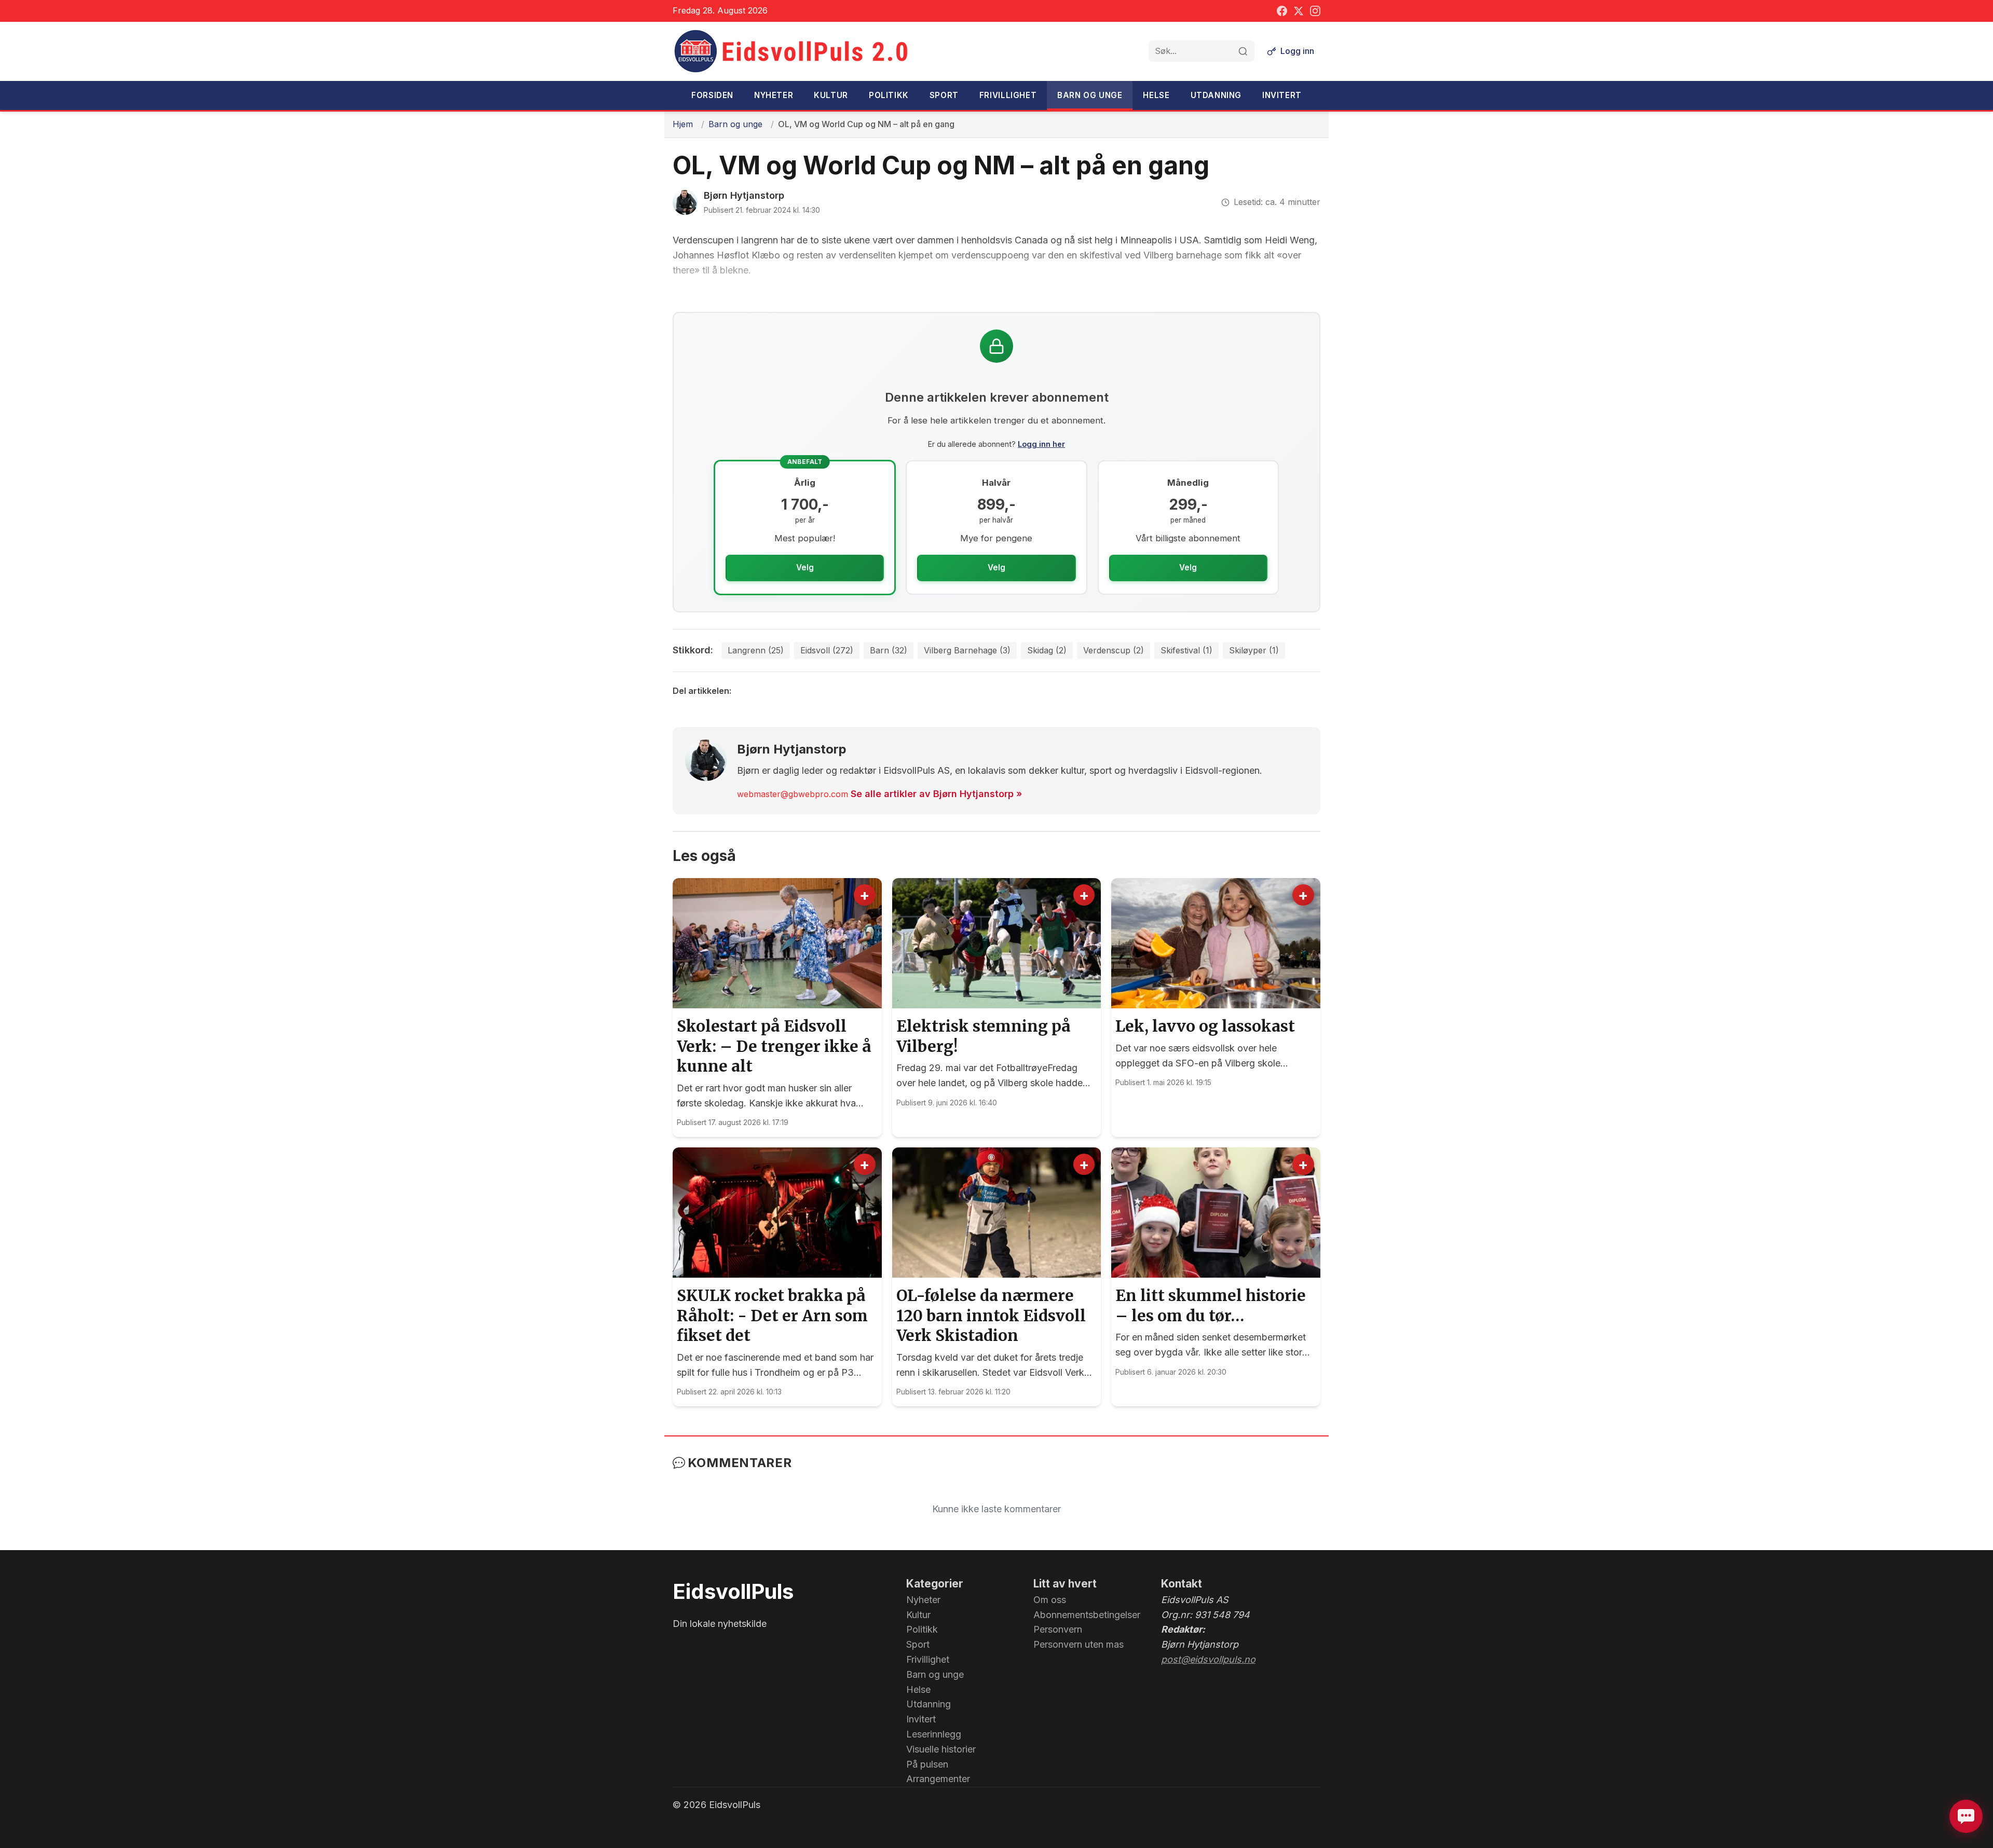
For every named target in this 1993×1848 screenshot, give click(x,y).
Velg (805, 567)
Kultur (831, 95)
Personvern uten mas (1079, 1644)
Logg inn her (1041, 444)
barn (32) (889, 650)
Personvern (1058, 1629)
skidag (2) (1047, 650)
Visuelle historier (941, 1749)
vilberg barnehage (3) (967, 650)
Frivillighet (1008, 95)
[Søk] (1243, 51)
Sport (944, 95)
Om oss (1050, 1600)
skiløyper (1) (1254, 650)
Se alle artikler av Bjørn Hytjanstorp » (936, 794)
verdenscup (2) (1114, 650)
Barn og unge (1090, 95)
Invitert (1282, 95)
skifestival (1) (1186, 650)
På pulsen (927, 1764)
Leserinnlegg (934, 1734)
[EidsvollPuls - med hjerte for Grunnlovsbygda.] (792, 51)
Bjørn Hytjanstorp (744, 195)
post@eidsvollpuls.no (1208, 1659)
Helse (1156, 95)
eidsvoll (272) (827, 650)
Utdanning (1216, 95)
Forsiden (712, 95)
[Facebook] (1282, 11)
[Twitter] (1299, 11)
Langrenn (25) (756, 650)
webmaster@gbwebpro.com (793, 794)
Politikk (889, 95)
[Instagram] (1315, 11)
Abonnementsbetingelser (1087, 1615)
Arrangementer (938, 1779)
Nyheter (774, 95)
